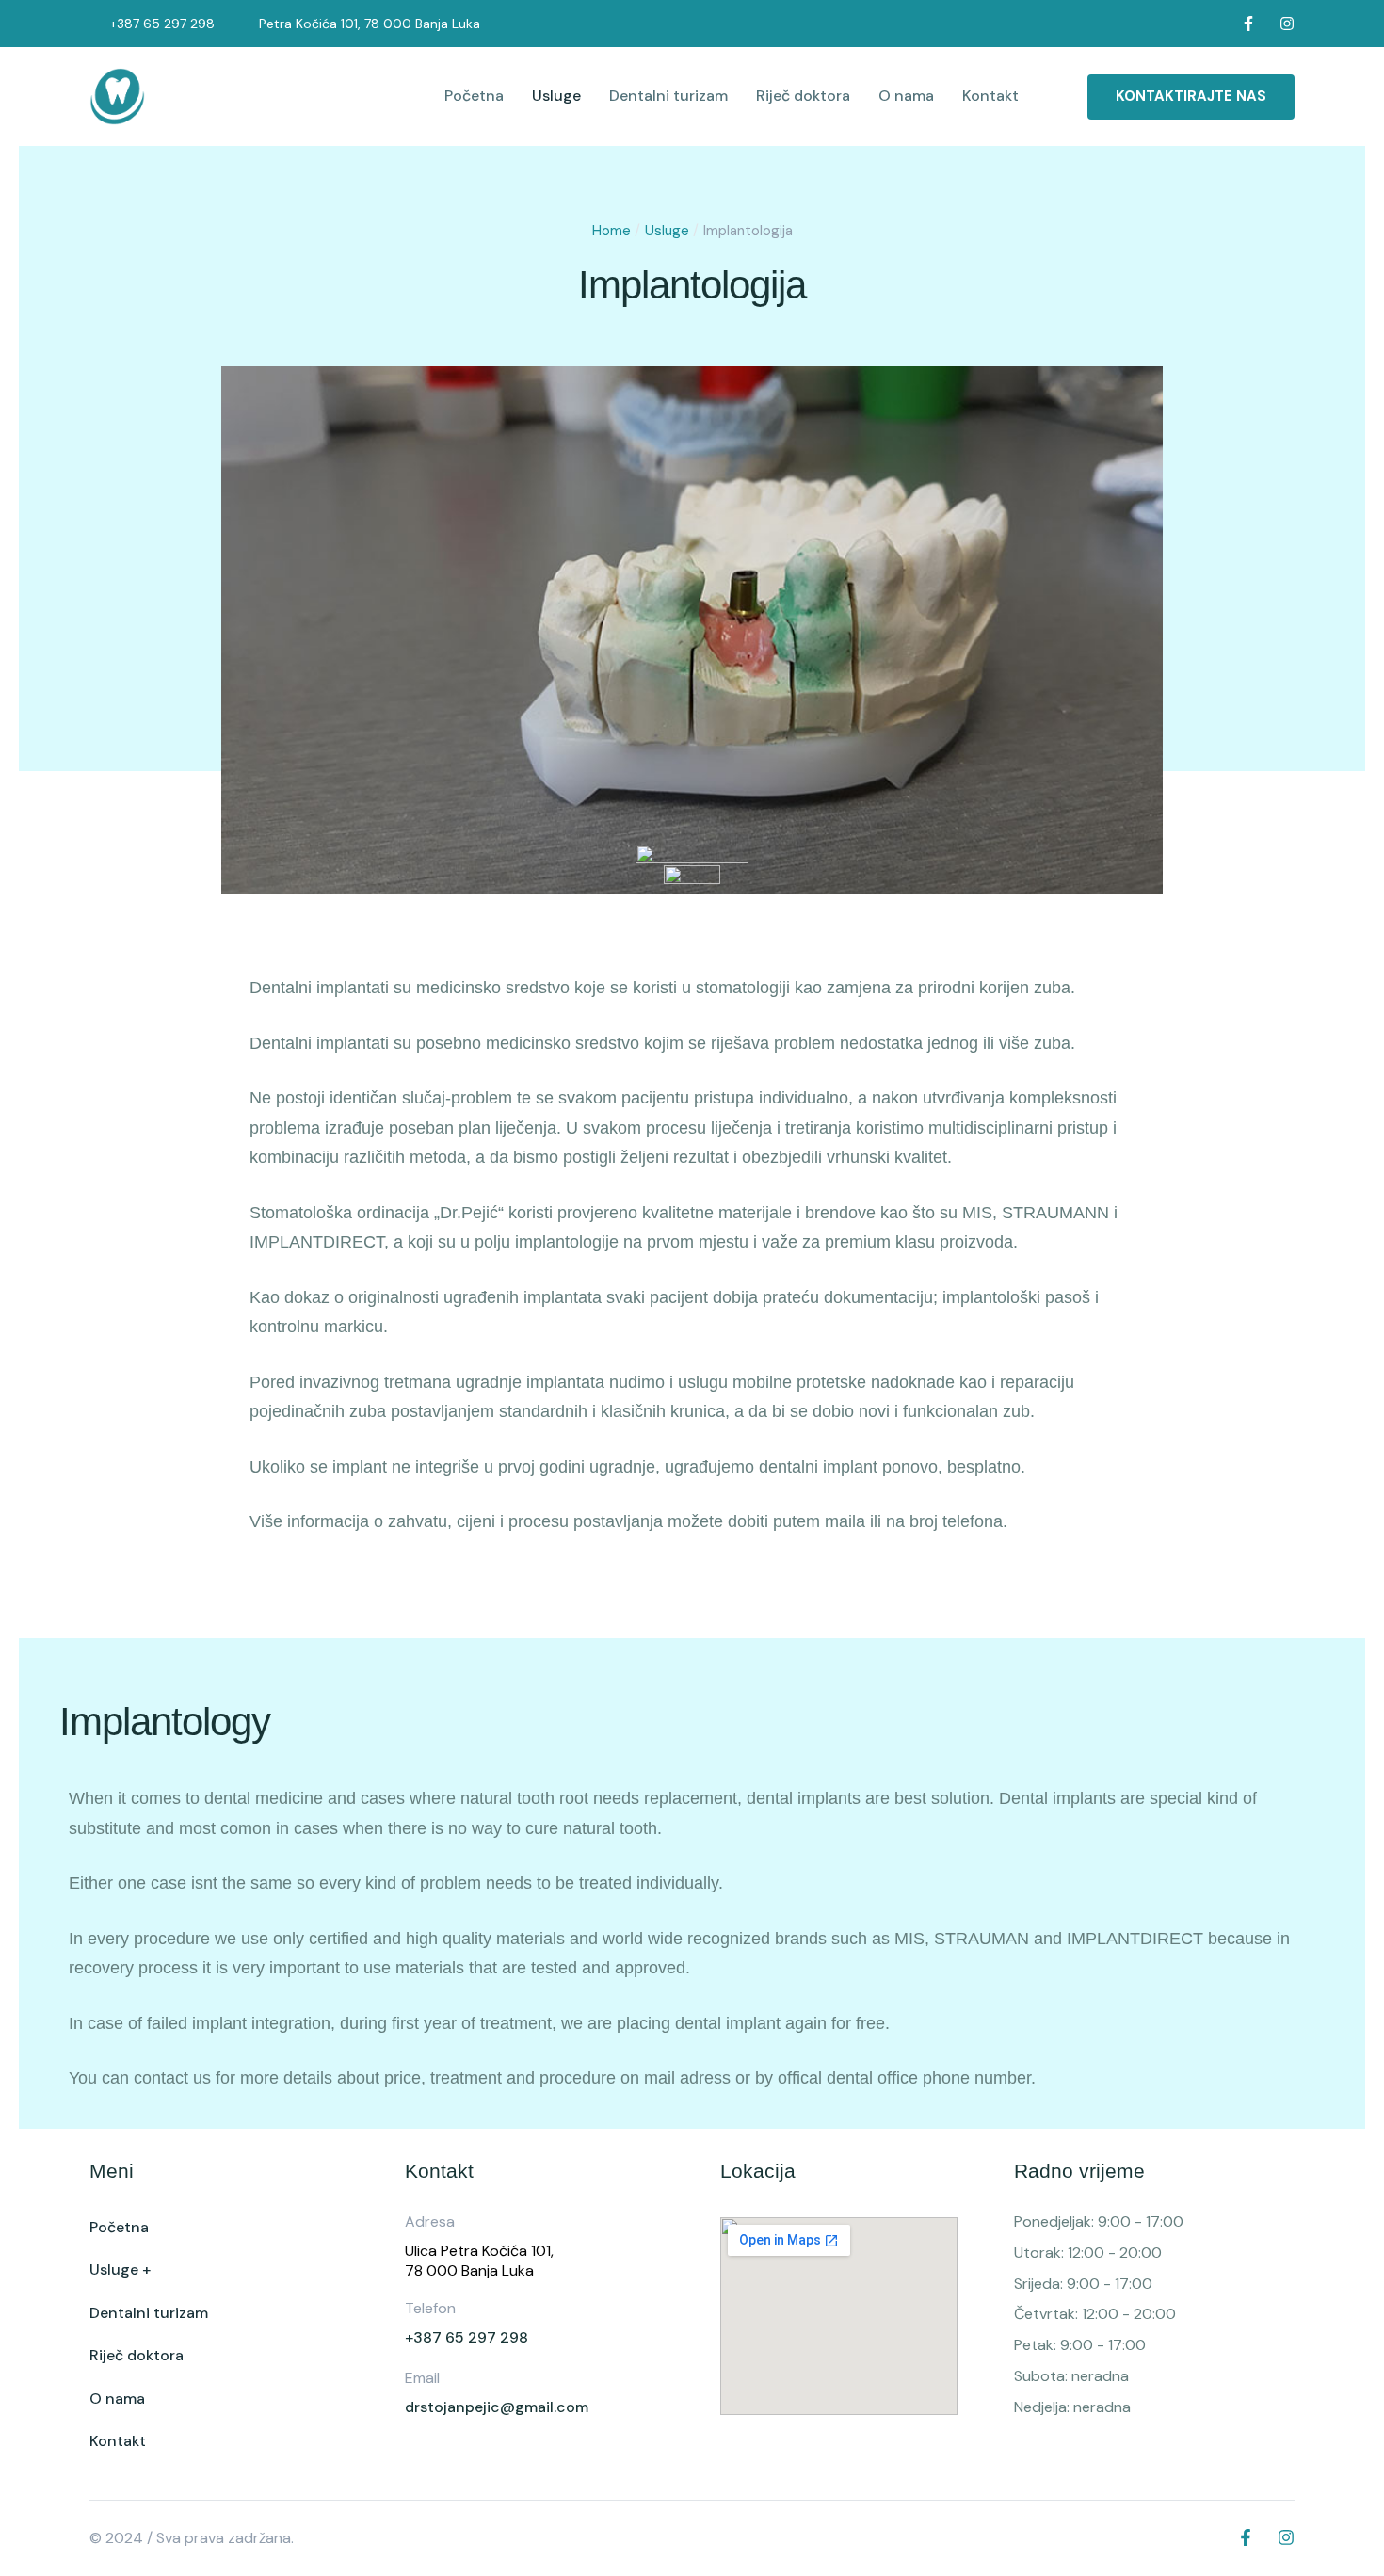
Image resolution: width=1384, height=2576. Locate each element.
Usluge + (120, 2270)
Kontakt (990, 96)
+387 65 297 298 (162, 24)
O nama (906, 96)
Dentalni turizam (668, 96)
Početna (474, 96)
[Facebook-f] (1248, 24)
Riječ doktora (803, 96)
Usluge (556, 96)
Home (612, 231)
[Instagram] (1287, 24)
